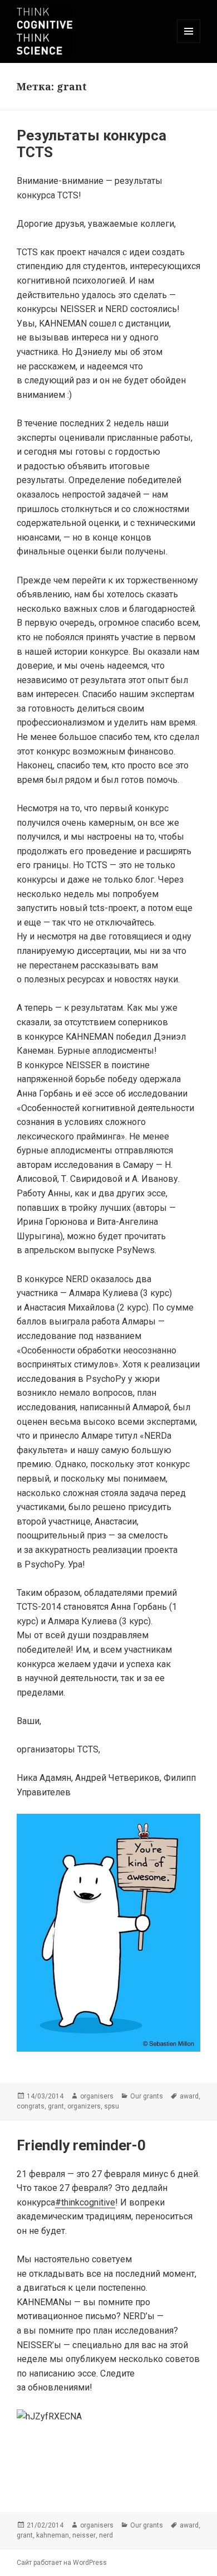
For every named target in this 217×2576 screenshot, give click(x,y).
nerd (106, 2535)
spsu (112, 2106)
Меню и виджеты (189, 43)
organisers (97, 2096)
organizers (84, 2106)
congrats (31, 2106)
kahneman (53, 2535)
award (189, 2096)
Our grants (147, 2096)
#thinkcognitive (85, 2202)
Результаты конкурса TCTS (92, 144)
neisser (84, 2535)
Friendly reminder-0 (81, 2145)
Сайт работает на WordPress (62, 2563)
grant (56, 2106)
